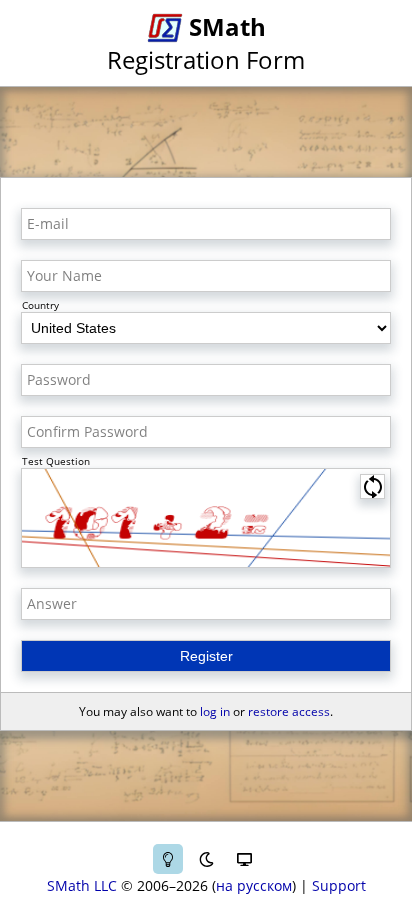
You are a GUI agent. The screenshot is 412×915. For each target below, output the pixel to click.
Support (339, 885)
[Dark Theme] (206, 859)
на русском (254, 885)
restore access (289, 711)
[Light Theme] (168, 859)
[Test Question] (206, 518)
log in (215, 711)
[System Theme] (244, 859)
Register (206, 656)
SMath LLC (82, 885)
